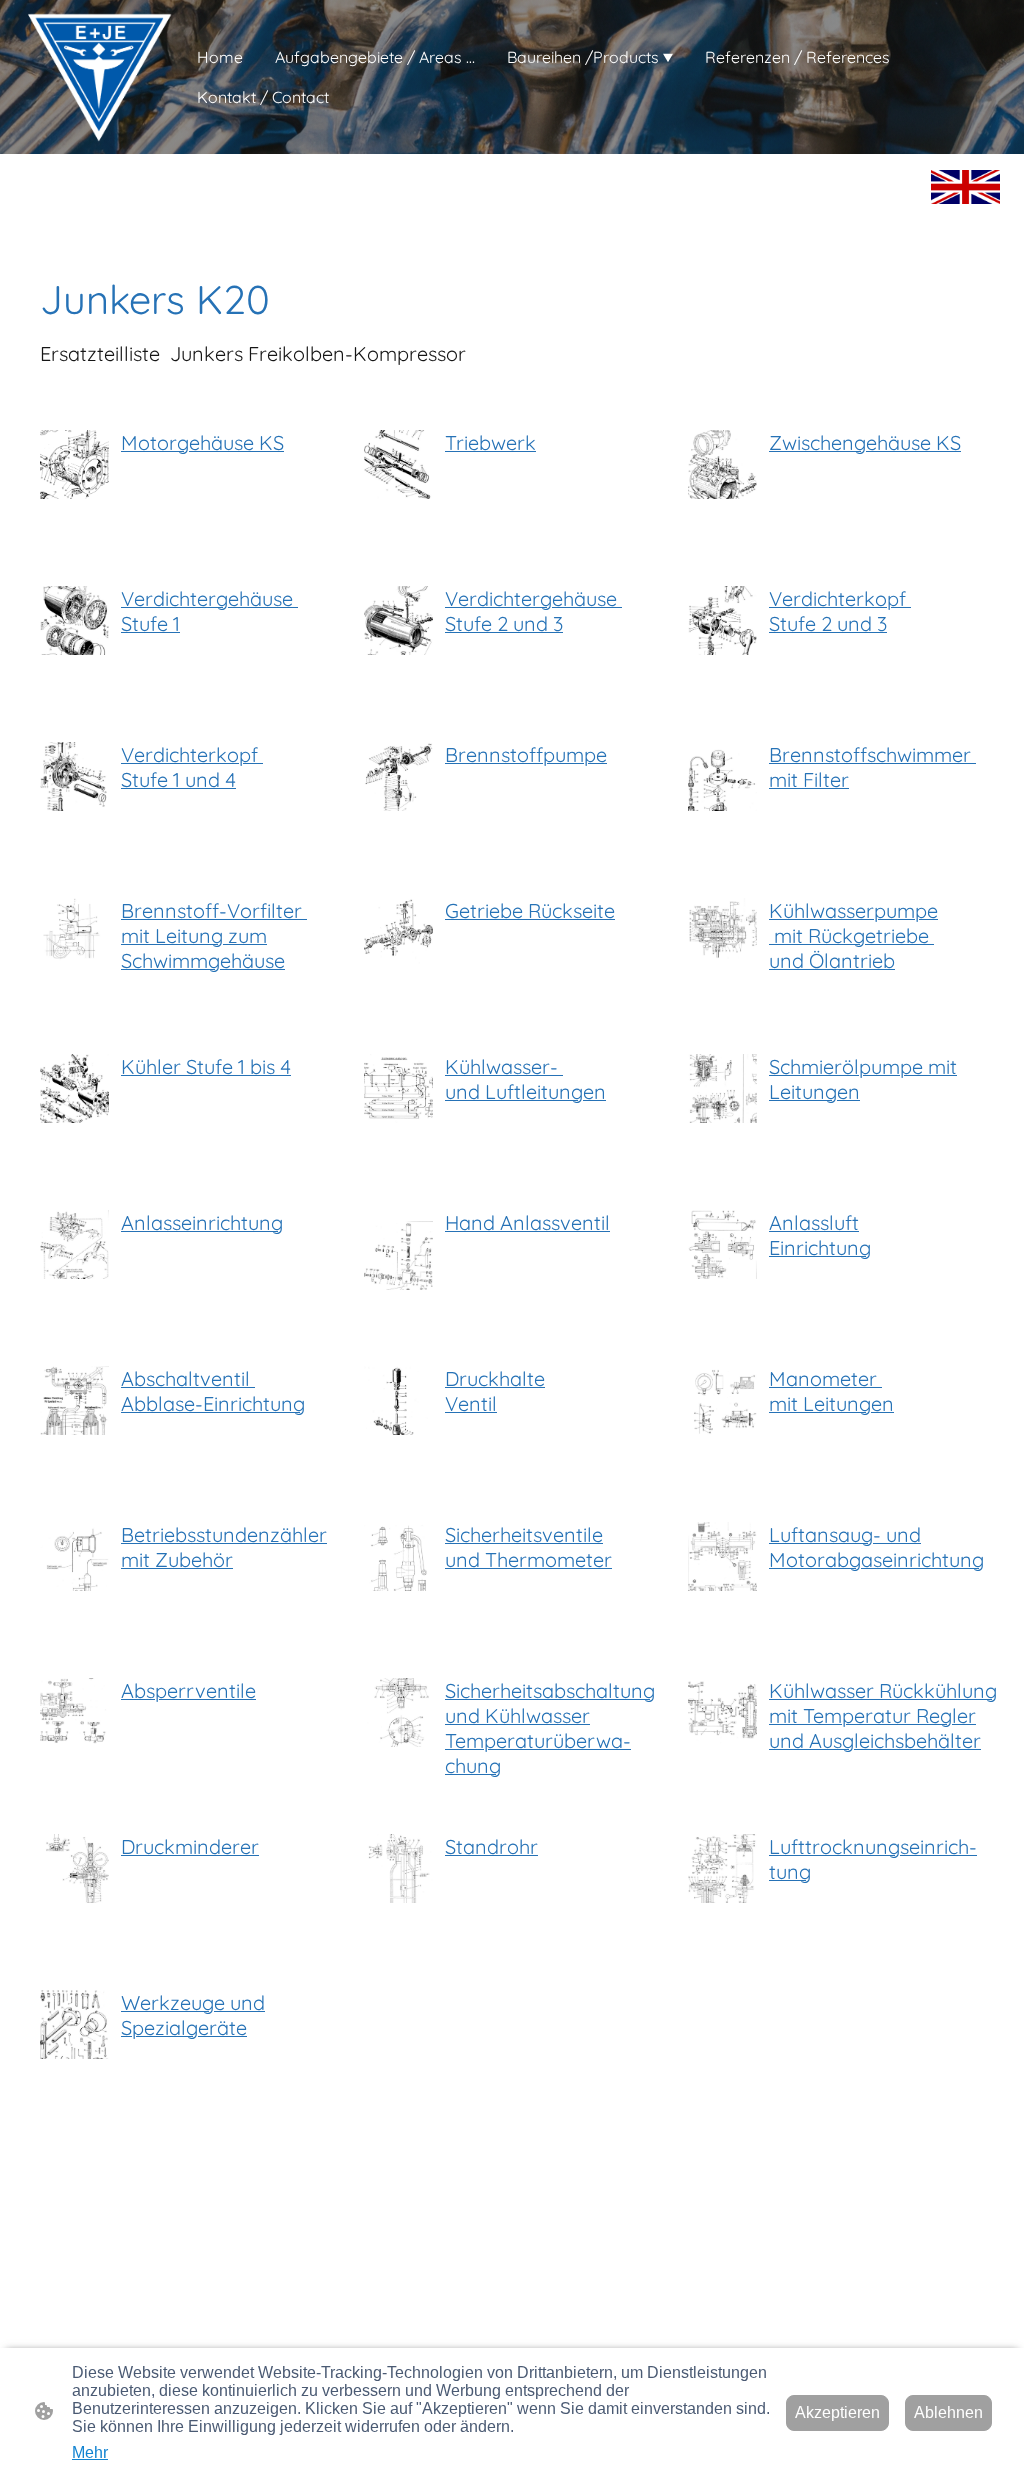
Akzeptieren (837, 2412)
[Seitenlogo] (98, 77)
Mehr (90, 2452)
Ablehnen (948, 2412)
